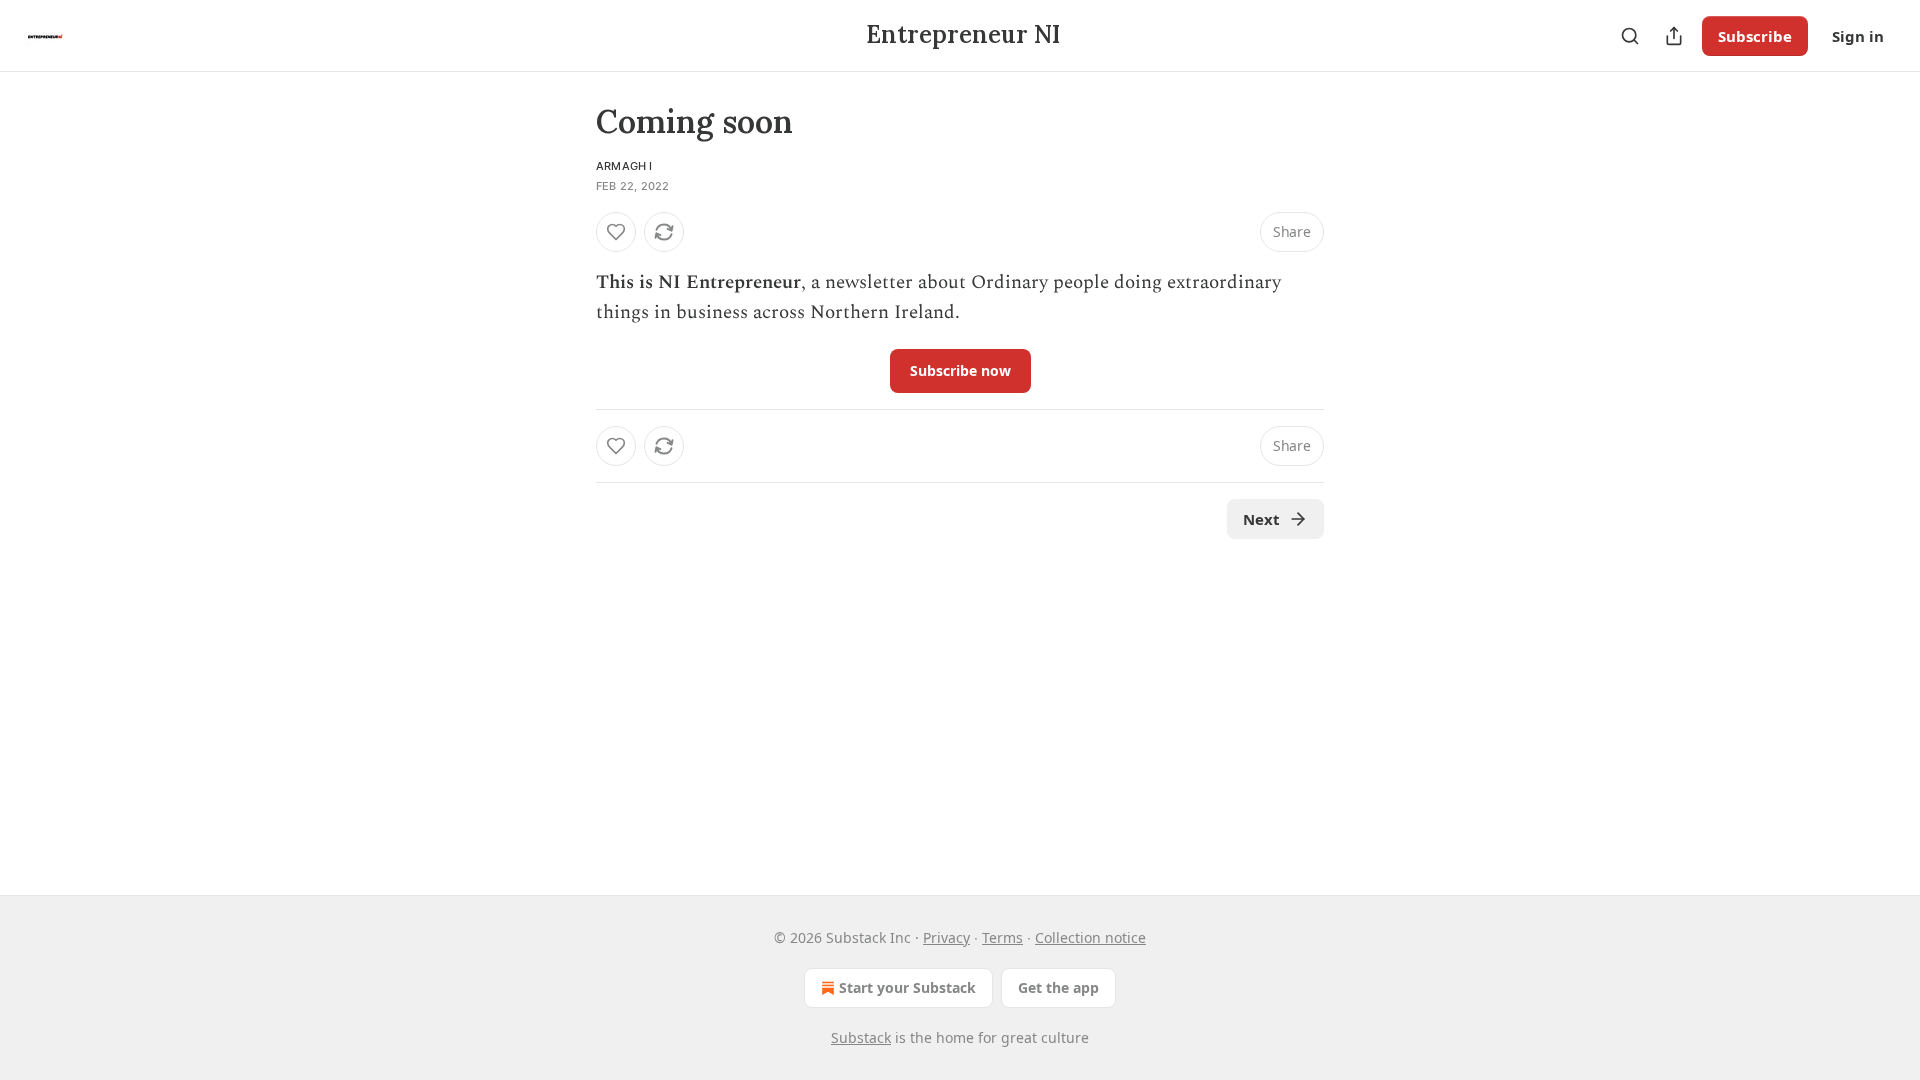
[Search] (1630, 36)
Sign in (1858, 36)
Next (1261, 519)
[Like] (616, 232)
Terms (1002, 937)
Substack (861, 1037)
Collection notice (1090, 937)
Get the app (1058, 987)
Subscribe (1755, 36)
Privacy (946, 937)
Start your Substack (907, 987)
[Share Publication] (1674, 36)
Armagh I (624, 166)
